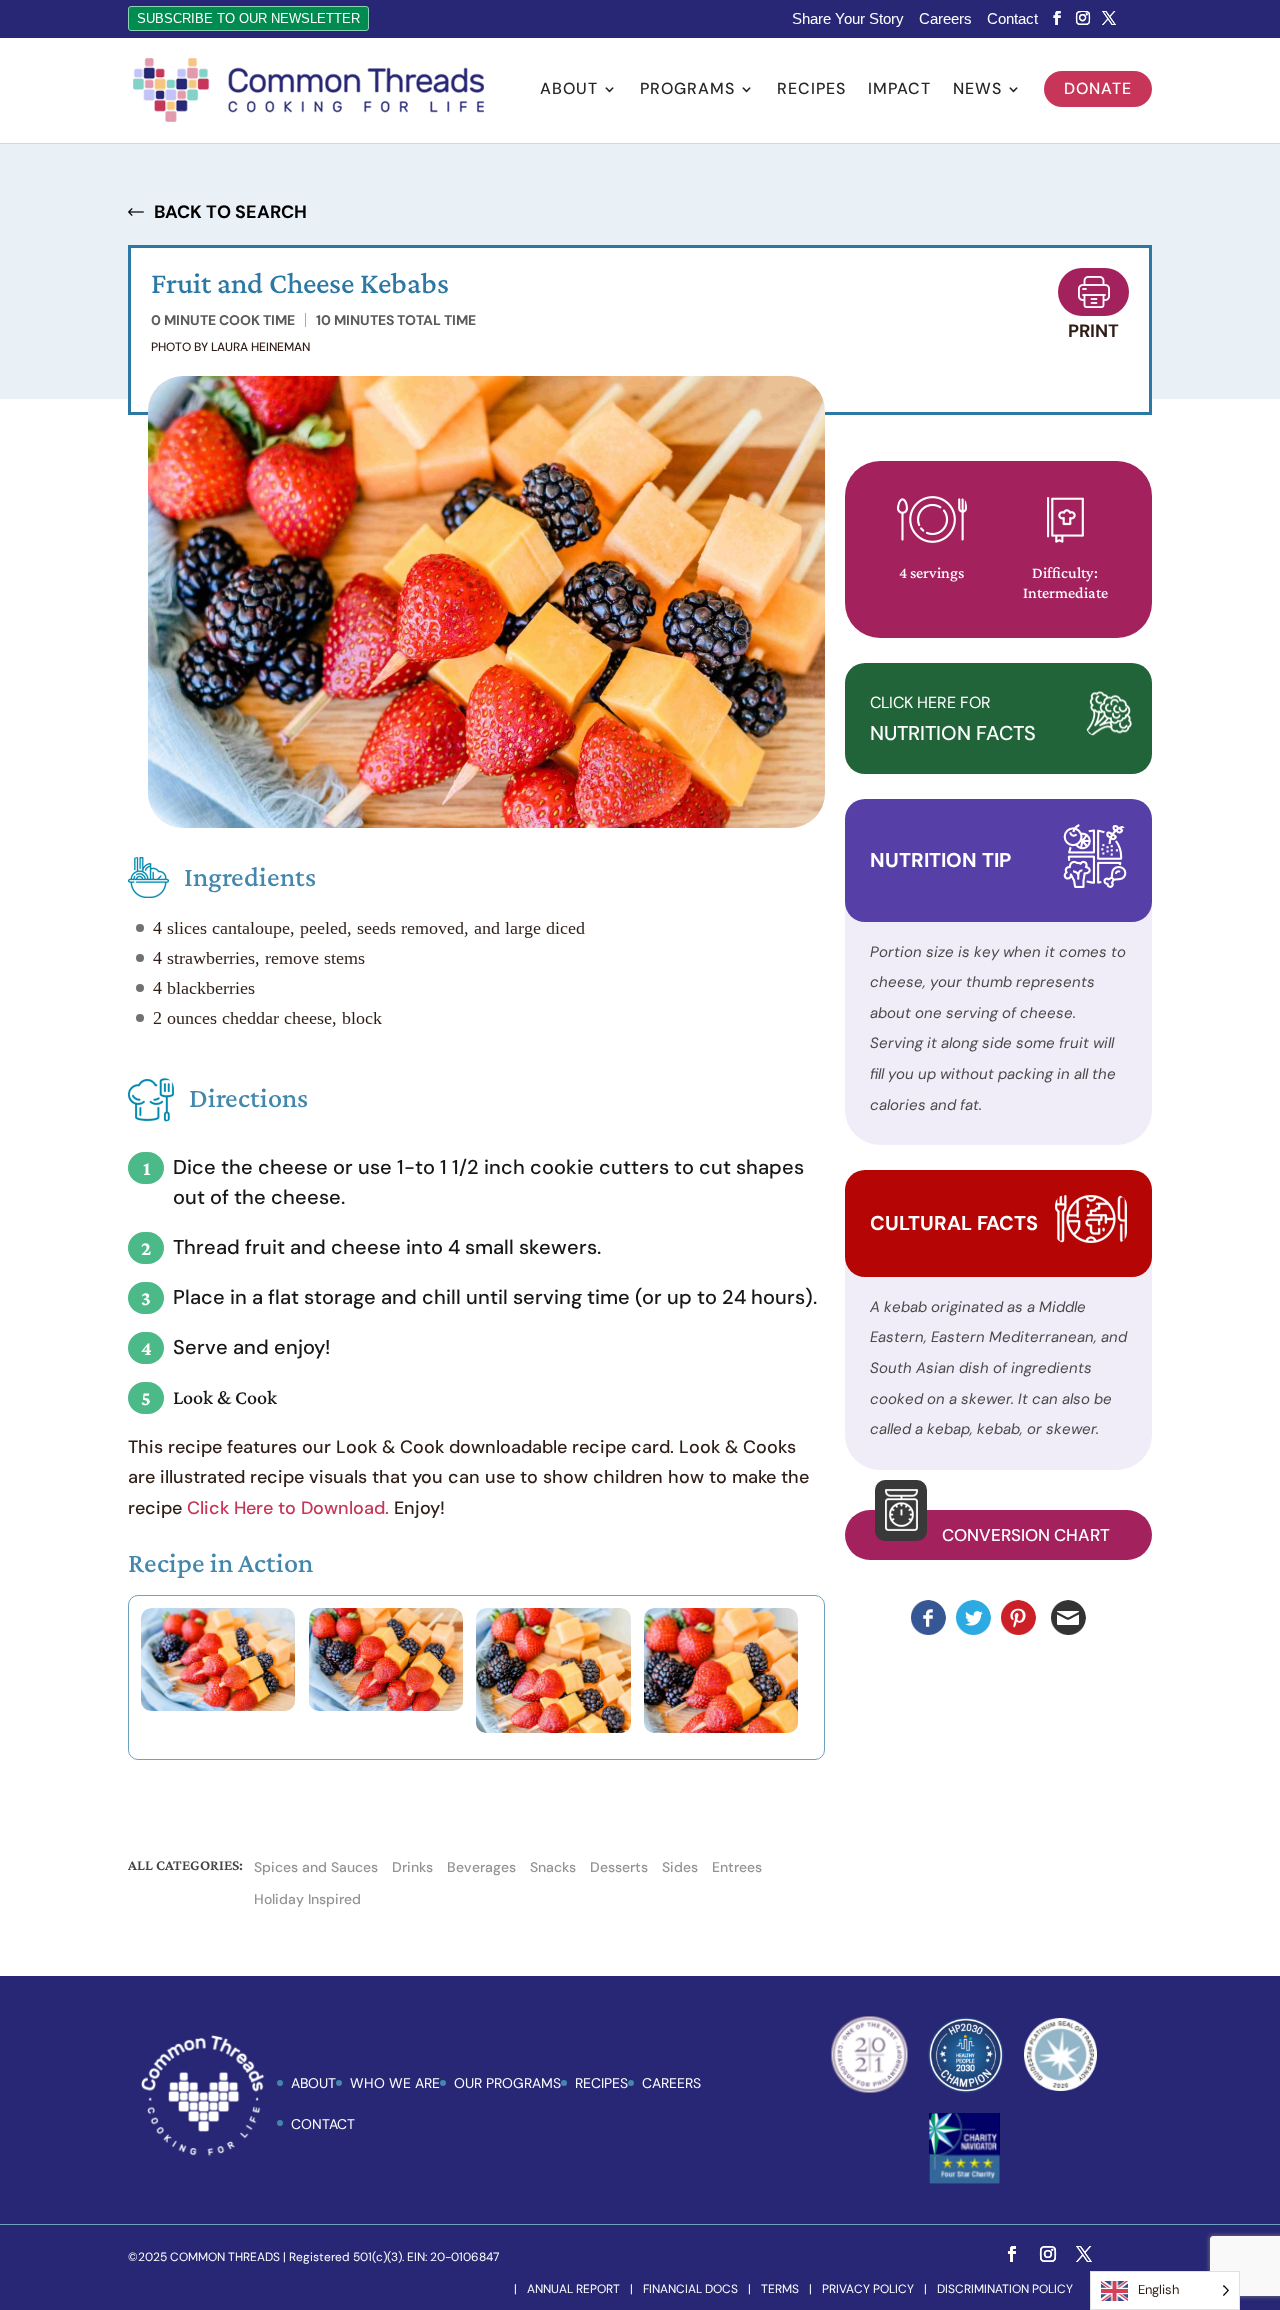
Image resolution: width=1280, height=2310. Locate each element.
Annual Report (573, 2289)
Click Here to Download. (288, 1508)
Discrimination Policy (1005, 2289)
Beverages (481, 1867)
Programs (687, 90)
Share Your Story (848, 19)
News (977, 90)
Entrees (737, 1867)
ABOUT (313, 2083)
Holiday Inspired (307, 1899)
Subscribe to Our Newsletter (248, 18)
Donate (1098, 88)
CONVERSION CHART (1026, 1535)
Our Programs (507, 2083)
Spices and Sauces (316, 1867)
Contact (1012, 19)
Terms (780, 2289)
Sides (680, 1867)
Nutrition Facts (953, 719)
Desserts (619, 1867)
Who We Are (395, 2083)
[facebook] (1057, 18)
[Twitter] (1109, 18)
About (569, 90)
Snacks (553, 1867)
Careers (945, 19)
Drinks (412, 1867)
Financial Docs (690, 2289)
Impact (899, 90)
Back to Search (230, 212)
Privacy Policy (868, 2289)
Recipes (811, 90)
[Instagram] (1083, 18)
